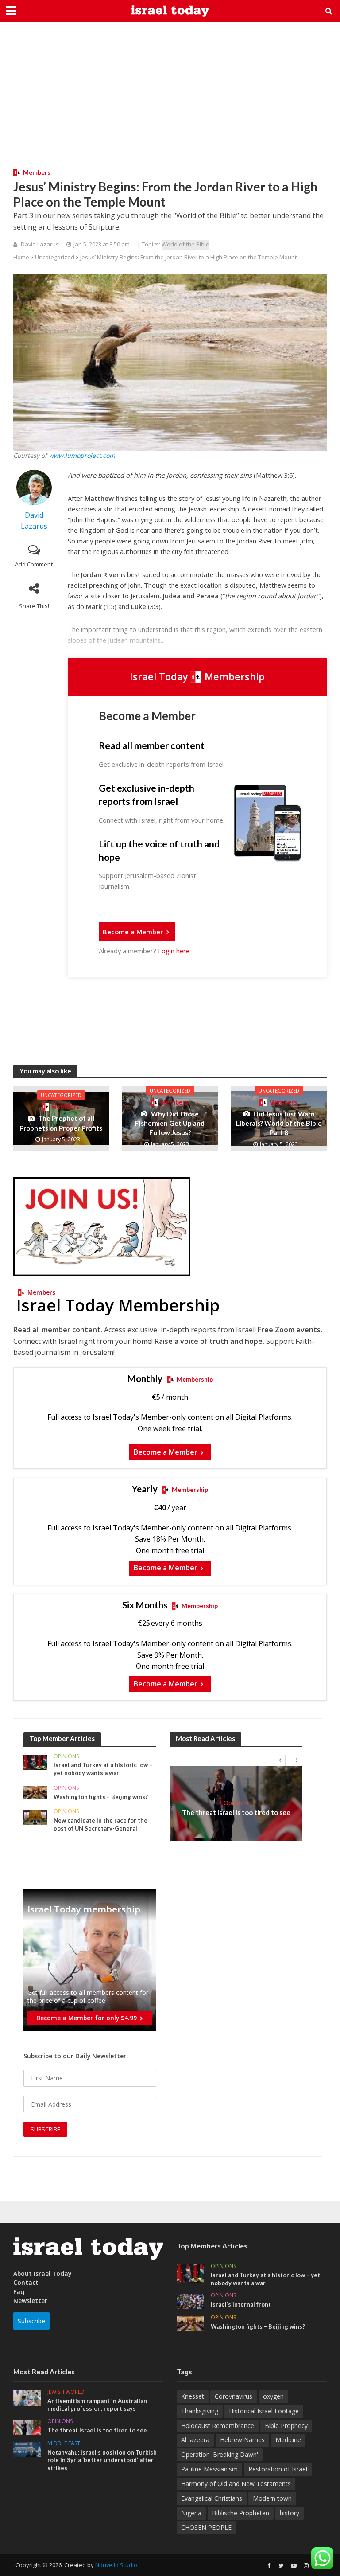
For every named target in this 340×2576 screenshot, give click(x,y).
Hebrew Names (242, 2440)
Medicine (288, 2440)
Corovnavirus (234, 2396)
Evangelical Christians (212, 2498)
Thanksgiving (200, 2411)
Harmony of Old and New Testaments (236, 2484)
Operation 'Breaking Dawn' (220, 2454)
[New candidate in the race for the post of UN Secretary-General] (35, 1817)
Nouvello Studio (116, 2565)
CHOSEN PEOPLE (206, 2527)
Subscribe (31, 2321)
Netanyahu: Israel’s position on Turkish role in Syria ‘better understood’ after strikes (102, 2460)
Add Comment (34, 564)
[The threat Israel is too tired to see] (27, 2426)
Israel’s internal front (241, 2304)
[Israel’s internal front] (190, 2301)
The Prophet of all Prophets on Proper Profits (61, 1123)
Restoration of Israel (278, 2469)
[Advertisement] (170, 102)
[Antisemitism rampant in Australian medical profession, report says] (27, 2397)
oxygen (273, 2396)
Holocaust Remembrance (218, 2426)
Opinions (66, 1757)
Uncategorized (55, 257)
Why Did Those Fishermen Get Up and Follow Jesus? (170, 1123)
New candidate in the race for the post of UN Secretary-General (100, 1824)
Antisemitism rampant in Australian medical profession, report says (97, 2405)
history (290, 2513)
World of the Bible (185, 244)
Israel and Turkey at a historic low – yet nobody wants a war (103, 1769)
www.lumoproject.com (82, 455)
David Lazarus (40, 244)
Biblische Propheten (241, 2513)
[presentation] (280, 1760)
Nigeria (191, 2513)
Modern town (272, 2498)
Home (21, 257)
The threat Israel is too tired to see (236, 1812)
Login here (174, 951)
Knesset (193, 2396)
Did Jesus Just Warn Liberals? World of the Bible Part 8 (279, 1123)
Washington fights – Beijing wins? (101, 1797)
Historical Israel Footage (264, 2411)
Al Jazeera (195, 2440)
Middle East (64, 2444)
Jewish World (66, 2392)
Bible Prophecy (286, 2426)
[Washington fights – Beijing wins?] (35, 1792)
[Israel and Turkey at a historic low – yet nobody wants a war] (35, 1762)
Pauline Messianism (209, 2469)
